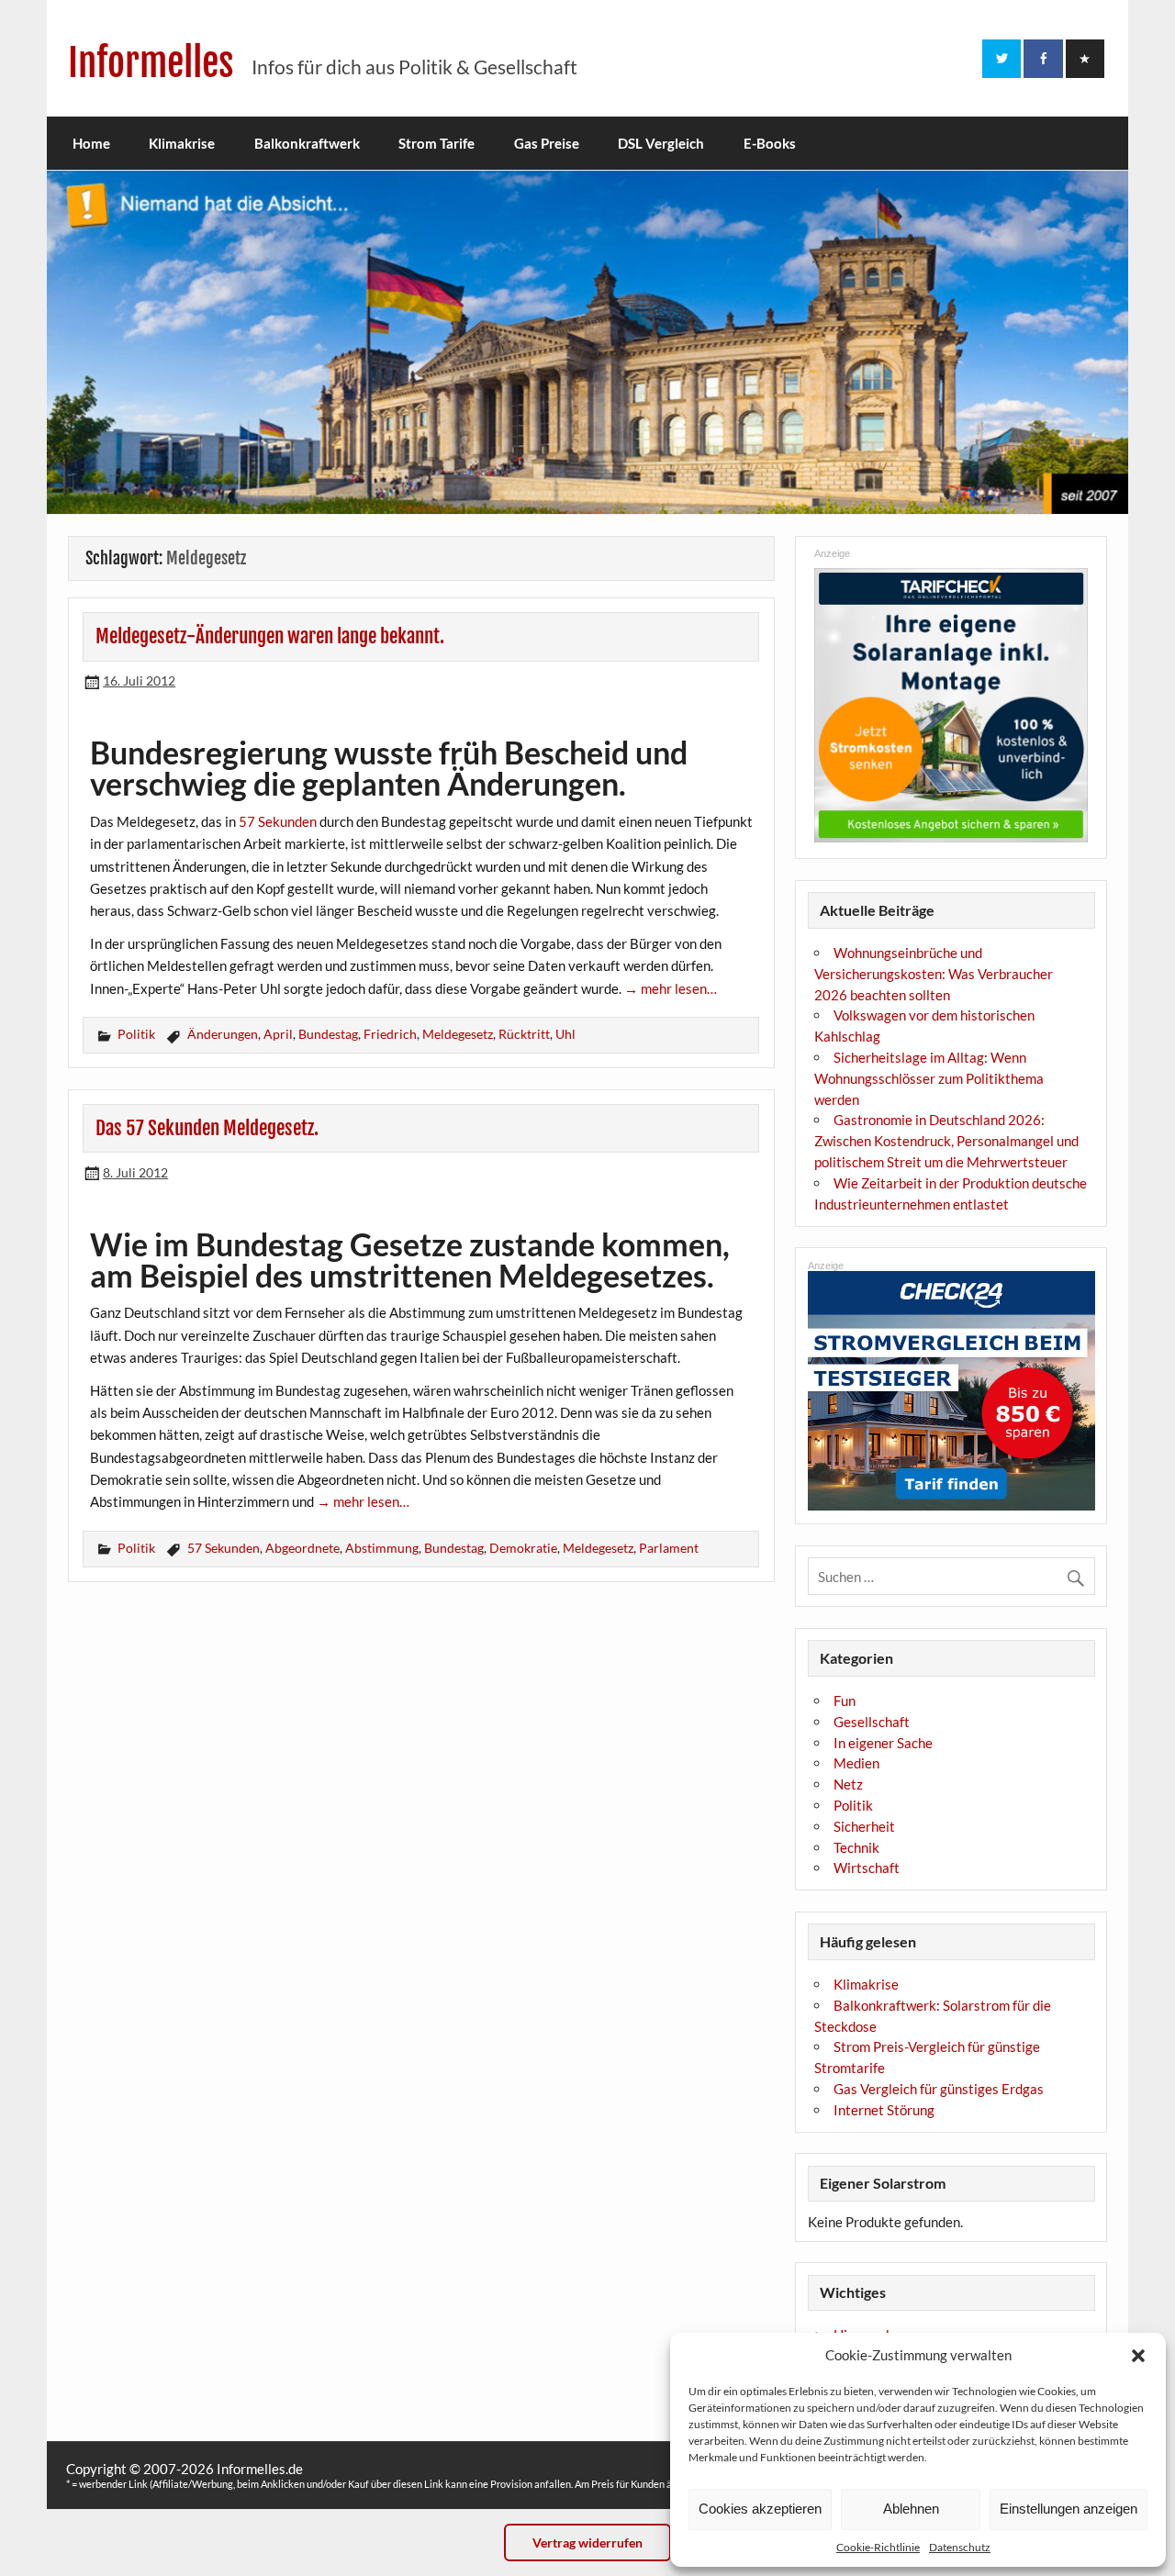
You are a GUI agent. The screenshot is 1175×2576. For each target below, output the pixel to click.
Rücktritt (524, 1034)
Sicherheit (864, 1826)
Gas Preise (547, 143)
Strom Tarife (436, 143)
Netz (848, 1784)
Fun (845, 1701)
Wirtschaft (867, 1868)
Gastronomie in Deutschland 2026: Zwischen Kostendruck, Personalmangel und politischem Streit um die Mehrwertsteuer (946, 1141)
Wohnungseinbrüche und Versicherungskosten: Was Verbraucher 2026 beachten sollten (934, 974)
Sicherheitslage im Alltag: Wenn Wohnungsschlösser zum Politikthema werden (929, 1078)
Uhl (565, 1034)
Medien (856, 1763)
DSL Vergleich (661, 143)
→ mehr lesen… (671, 988)
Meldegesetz (458, 1034)
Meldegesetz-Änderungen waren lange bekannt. (270, 636)
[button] (1138, 2356)
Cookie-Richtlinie (878, 2547)
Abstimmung (382, 1548)
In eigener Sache (883, 1743)
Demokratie (523, 1548)
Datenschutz (960, 2547)
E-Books (770, 143)
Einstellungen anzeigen (1069, 2509)
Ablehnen (911, 2509)
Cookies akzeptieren (760, 2509)
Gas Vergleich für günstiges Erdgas (939, 2089)
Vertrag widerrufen (587, 2543)
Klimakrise (182, 143)
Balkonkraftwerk (307, 143)
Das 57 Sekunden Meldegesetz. (207, 1128)
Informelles (151, 63)
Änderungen (223, 1034)
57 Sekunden (278, 821)
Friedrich (390, 1034)
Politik (136, 1034)
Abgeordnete (302, 1548)
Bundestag (328, 1034)
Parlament (669, 1548)
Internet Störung (884, 2110)
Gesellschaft (872, 1722)
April (278, 1034)
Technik (856, 1847)
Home (91, 143)
